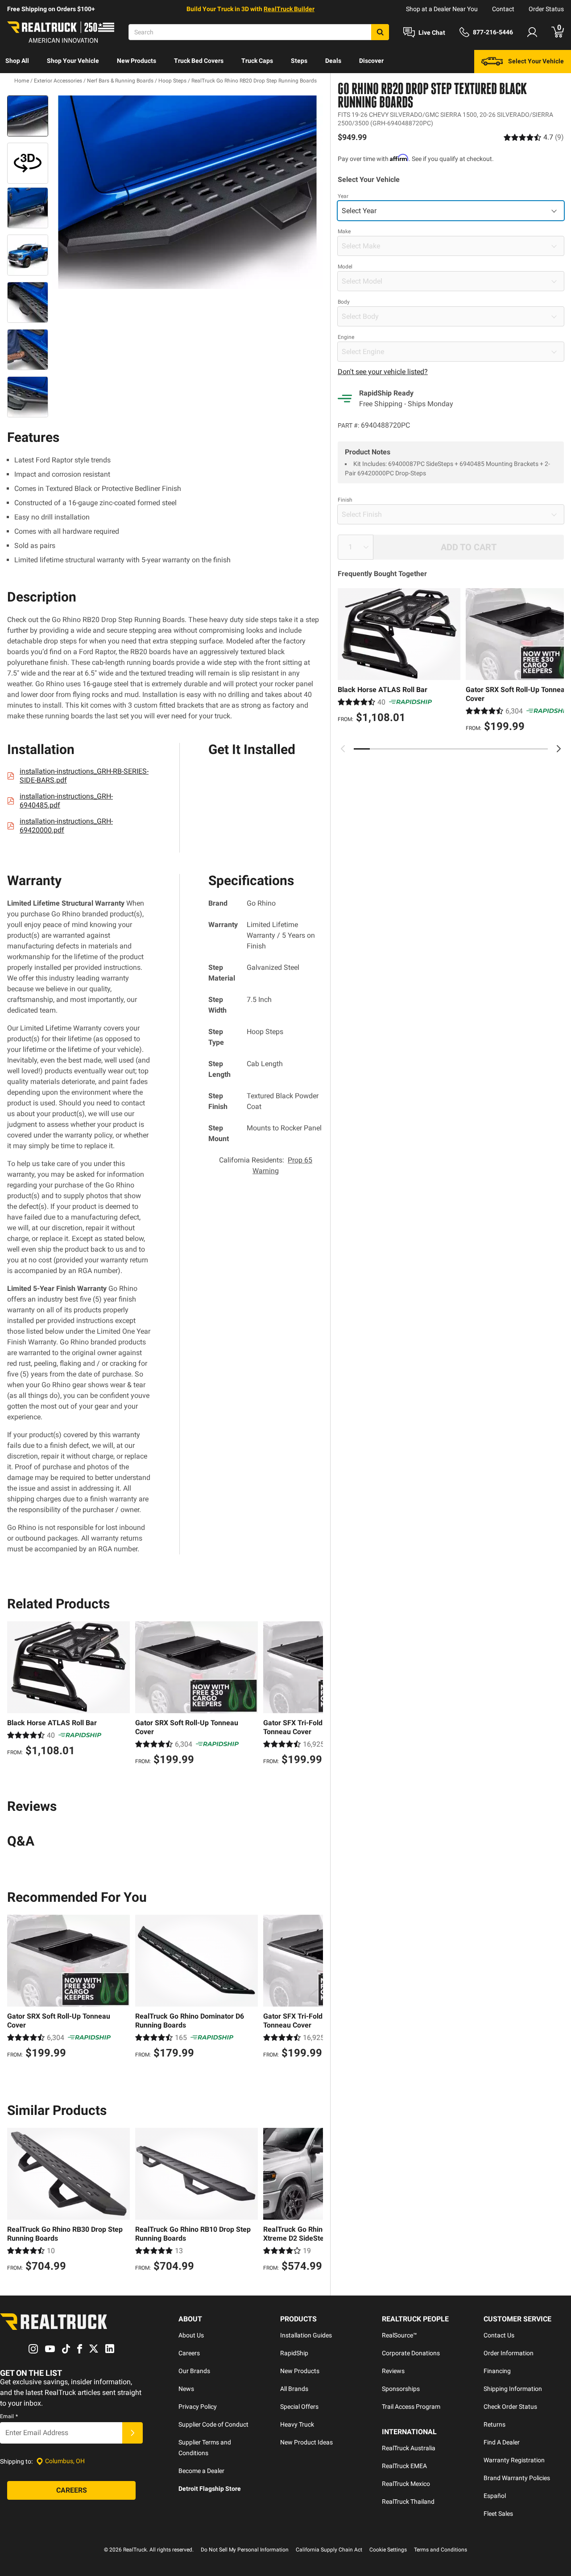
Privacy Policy (198, 2407)
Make (344, 231)
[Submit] (132, 2433)
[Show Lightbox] (187, 192)
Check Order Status (510, 2407)
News (186, 2389)
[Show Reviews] (534, 137)
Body (344, 302)
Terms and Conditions (441, 2550)
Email (9, 2416)
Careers (189, 2353)
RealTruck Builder (289, 9)
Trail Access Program (411, 2407)
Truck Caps (257, 61)
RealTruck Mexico (406, 2484)
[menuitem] (17, 62)
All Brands (294, 2389)
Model (345, 267)
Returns (494, 2424)
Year (343, 196)
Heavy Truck (297, 2424)
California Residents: (266, 1165)
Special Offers (299, 2407)
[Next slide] (559, 749)
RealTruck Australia (409, 2448)
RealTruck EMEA (404, 2466)
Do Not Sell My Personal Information (245, 2550)
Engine (346, 337)
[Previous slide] (343, 749)
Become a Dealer (201, 2471)
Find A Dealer (502, 2442)
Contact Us (499, 2335)
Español (495, 2496)
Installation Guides (306, 2335)
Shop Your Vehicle (73, 61)
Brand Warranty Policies (517, 2478)
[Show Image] (28, 116)
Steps (299, 61)
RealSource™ (399, 2335)
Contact (503, 9)
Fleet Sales (498, 2514)
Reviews (393, 2371)
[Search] (380, 32)
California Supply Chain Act (329, 2550)
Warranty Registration (514, 2460)
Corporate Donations (411, 2353)
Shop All (17, 61)
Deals (333, 61)
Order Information (509, 2353)
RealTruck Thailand (408, 2502)
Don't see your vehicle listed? (383, 372)
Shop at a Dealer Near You (442, 9)
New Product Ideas (306, 2442)
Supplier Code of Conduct (213, 2424)
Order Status (546, 9)
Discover (371, 61)
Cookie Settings (388, 2550)
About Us (191, 2335)
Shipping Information (513, 2389)
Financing (497, 2371)
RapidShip (294, 2353)
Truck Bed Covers (199, 61)
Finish (345, 500)
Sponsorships (401, 2389)
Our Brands (194, 2371)
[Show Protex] (28, 163)
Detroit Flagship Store (210, 2489)
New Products (137, 61)
